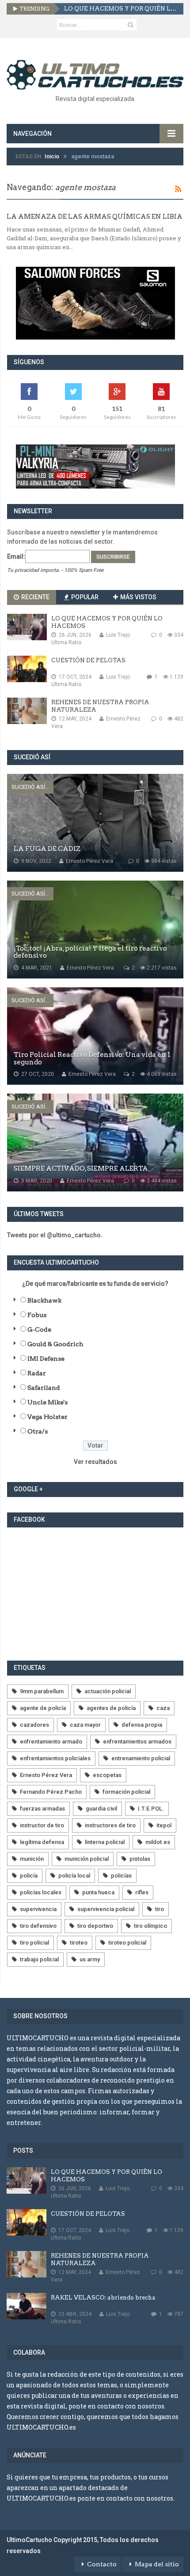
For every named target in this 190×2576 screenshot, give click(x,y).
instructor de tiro (42, 1825)
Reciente (35, 597)
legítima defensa (42, 1842)
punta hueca (98, 1892)
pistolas (140, 1859)
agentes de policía (111, 1708)
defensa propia (142, 1725)
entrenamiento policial (141, 1758)
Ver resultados (95, 1462)
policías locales (41, 1892)
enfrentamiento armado (51, 1742)
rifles (142, 1892)
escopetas (107, 1775)
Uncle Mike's (47, 1402)
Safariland (44, 1388)
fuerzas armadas (42, 1809)
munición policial (87, 1859)
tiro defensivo (38, 1926)
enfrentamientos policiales (55, 1758)
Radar (37, 1373)
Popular (84, 597)
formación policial (126, 1792)
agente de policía (43, 1708)
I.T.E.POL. (151, 1809)
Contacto (102, 2564)
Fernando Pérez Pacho (51, 1792)
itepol (164, 1825)
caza (163, 1708)
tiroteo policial (127, 1943)
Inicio (52, 156)
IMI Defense (46, 1359)
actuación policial (108, 1691)
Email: (16, 556)
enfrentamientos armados (137, 1742)
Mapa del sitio (157, 2564)
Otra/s (38, 1431)
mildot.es (158, 1842)
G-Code (39, 1329)
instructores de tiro (110, 1825)
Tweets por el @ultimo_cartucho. (55, 1235)
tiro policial (34, 1943)
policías (121, 1876)
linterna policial (105, 1842)
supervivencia (38, 1909)
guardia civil (101, 1809)
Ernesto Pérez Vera (46, 1775)
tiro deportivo (95, 1926)
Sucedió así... (30, 787)
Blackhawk (44, 1300)
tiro (160, 1909)
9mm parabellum (42, 1691)
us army (90, 1959)
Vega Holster (47, 1417)
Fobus (37, 1315)
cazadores (34, 1725)
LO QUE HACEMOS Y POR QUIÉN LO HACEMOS (120, 9)
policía (29, 1876)
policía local (74, 1876)
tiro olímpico (150, 1926)
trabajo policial (39, 1959)
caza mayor (85, 1725)
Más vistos (138, 597)
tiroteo (79, 1943)
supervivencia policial (106, 1909)
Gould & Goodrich (55, 1344)
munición (32, 1859)
